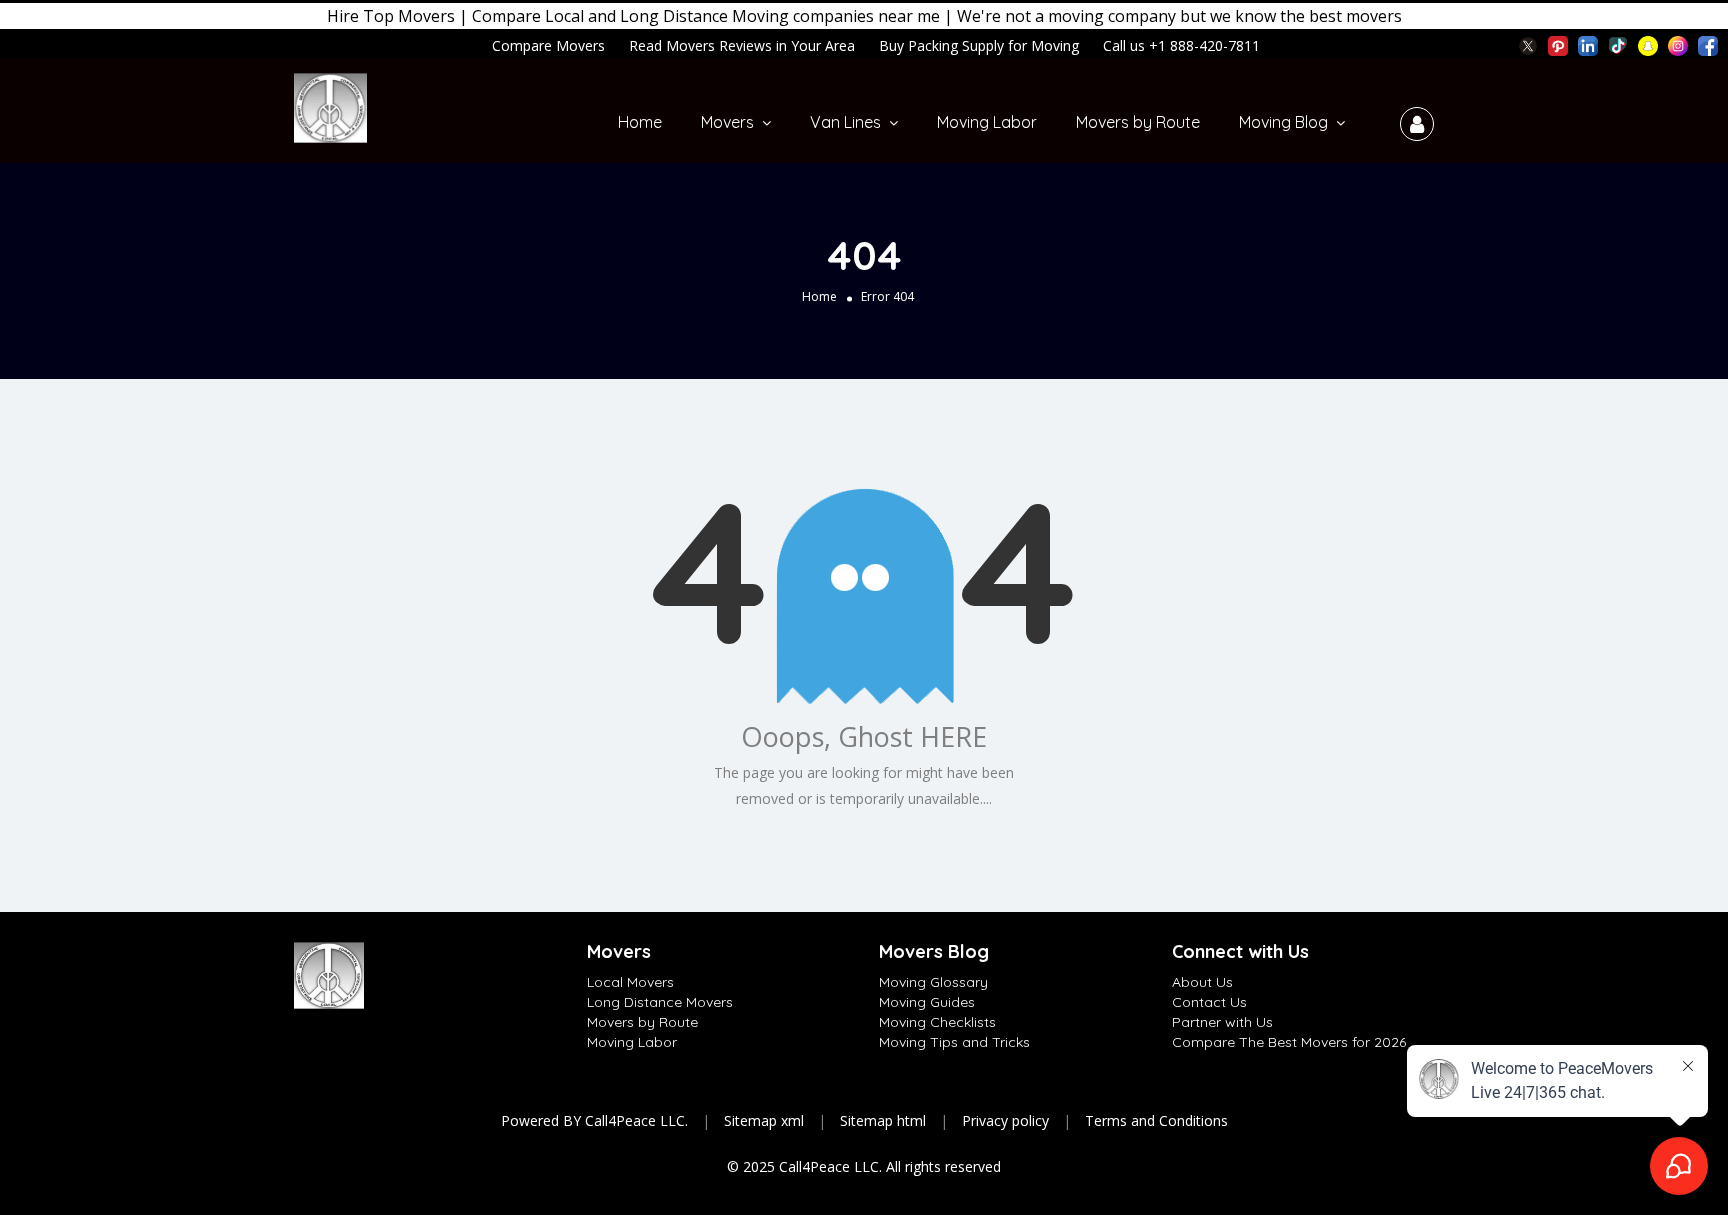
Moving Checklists (937, 1022)
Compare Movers (548, 45)
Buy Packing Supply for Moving (979, 45)
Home (640, 122)
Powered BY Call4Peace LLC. (594, 1120)
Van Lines (845, 122)
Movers (727, 122)
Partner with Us (1222, 1022)
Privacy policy (1005, 1120)
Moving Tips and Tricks (954, 1042)
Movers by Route (1138, 122)
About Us (1202, 982)
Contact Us (1209, 1002)
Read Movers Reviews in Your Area (742, 45)
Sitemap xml (764, 1120)
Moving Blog (1283, 122)
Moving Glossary (933, 982)
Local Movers (630, 982)
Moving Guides (927, 1002)
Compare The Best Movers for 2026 (1289, 1042)
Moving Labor (987, 122)
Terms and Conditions (1156, 1120)
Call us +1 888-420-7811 (1181, 45)
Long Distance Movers (660, 1002)
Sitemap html (883, 1120)
